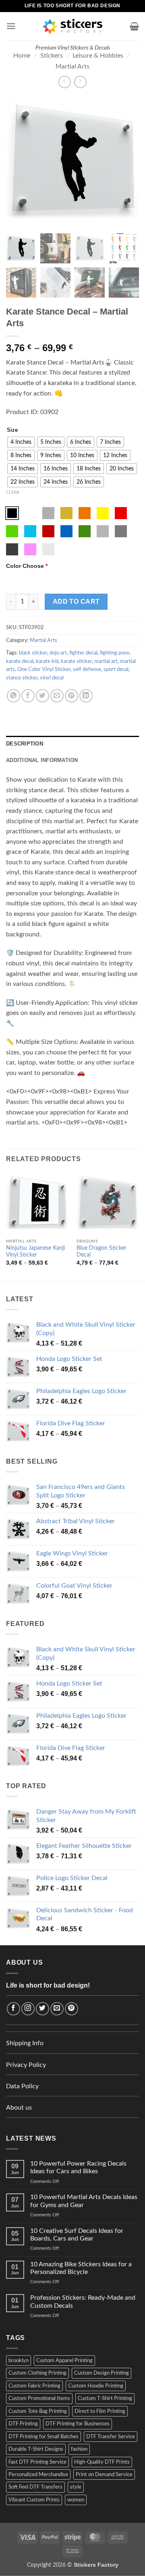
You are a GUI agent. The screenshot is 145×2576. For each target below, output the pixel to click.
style (76, 2487)
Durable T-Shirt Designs (36, 2449)
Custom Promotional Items (39, 2398)
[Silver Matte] (48, 513)
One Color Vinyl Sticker (44, 669)
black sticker (33, 653)
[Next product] (65, 82)
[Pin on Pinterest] (71, 696)
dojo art (58, 653)
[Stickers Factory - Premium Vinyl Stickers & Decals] (73, 26)
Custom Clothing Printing (37, 2373)
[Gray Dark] (121, 531)
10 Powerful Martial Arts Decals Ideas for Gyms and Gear (84, 2201)
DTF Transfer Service (111, 2437)
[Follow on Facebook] (13, 2009)
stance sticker (22, 678)
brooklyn (19, 2361)
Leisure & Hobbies (98, 56)
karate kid (47, 661)
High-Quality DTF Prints (102, 2462)
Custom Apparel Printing (64, 2361)
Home (22, 56)
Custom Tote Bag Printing (38, 2411)
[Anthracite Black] (12, 549)
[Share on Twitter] (42, 696)
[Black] (12, 513)
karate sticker (76, 661)
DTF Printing (23, 2424)
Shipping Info (25, 2043)
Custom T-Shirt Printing (105, 2398)
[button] (11, 26)
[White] (30, 513)
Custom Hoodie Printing (96, 2386)
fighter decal (83, 653)
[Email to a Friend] (57, 696)
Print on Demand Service (104, 2475)
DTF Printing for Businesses (78, 2424)
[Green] (12, 531)
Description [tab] (25, 744)
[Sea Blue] (66, 531)
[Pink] (30, 549)
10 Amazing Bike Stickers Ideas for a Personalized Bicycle (81, 2268)
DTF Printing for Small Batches (43, 2437)
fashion (79, 2449)
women (76, 2500)
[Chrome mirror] (48, 549)
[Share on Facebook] (28, 696)
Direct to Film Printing (100, 2411)
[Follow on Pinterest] (71, 2009)
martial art (106, 661)
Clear (13, 492)
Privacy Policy (26, 2065)
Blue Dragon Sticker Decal (101, 1252)
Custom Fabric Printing (34, 2386)
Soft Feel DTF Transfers (35, 2487)
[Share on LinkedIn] (86, 696)
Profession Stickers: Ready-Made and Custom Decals (83, 2302)
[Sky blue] (30, 531)
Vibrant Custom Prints (34, 2500)
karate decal (20, 661)
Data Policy (22, 2086)
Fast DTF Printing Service (37, 2462)
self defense (87, 669)
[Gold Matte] (66, 513)
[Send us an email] (57, 2009)
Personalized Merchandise (38, 2475)
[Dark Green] (85, 531)
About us (19, 2108)
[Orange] (85, 513)
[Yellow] (103, 513)
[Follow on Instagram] (28, 2009)
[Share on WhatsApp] (13, 696)
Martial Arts (72, 66)
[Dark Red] (48, 531)
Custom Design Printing (101, 2373)
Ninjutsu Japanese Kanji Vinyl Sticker (35, 1252)
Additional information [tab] (42, 760)
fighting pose (115, 653)
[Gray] (103, 531)
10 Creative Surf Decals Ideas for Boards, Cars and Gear (77, 2235)
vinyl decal (52, 678)
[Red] (121, 513)
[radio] (21, 442)
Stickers (52, 56)
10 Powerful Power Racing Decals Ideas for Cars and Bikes (78, 2167)
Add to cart (76, 602)
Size (12, 430)
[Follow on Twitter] (42, 2009)
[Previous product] (80, 82)
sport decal (116, 669)
